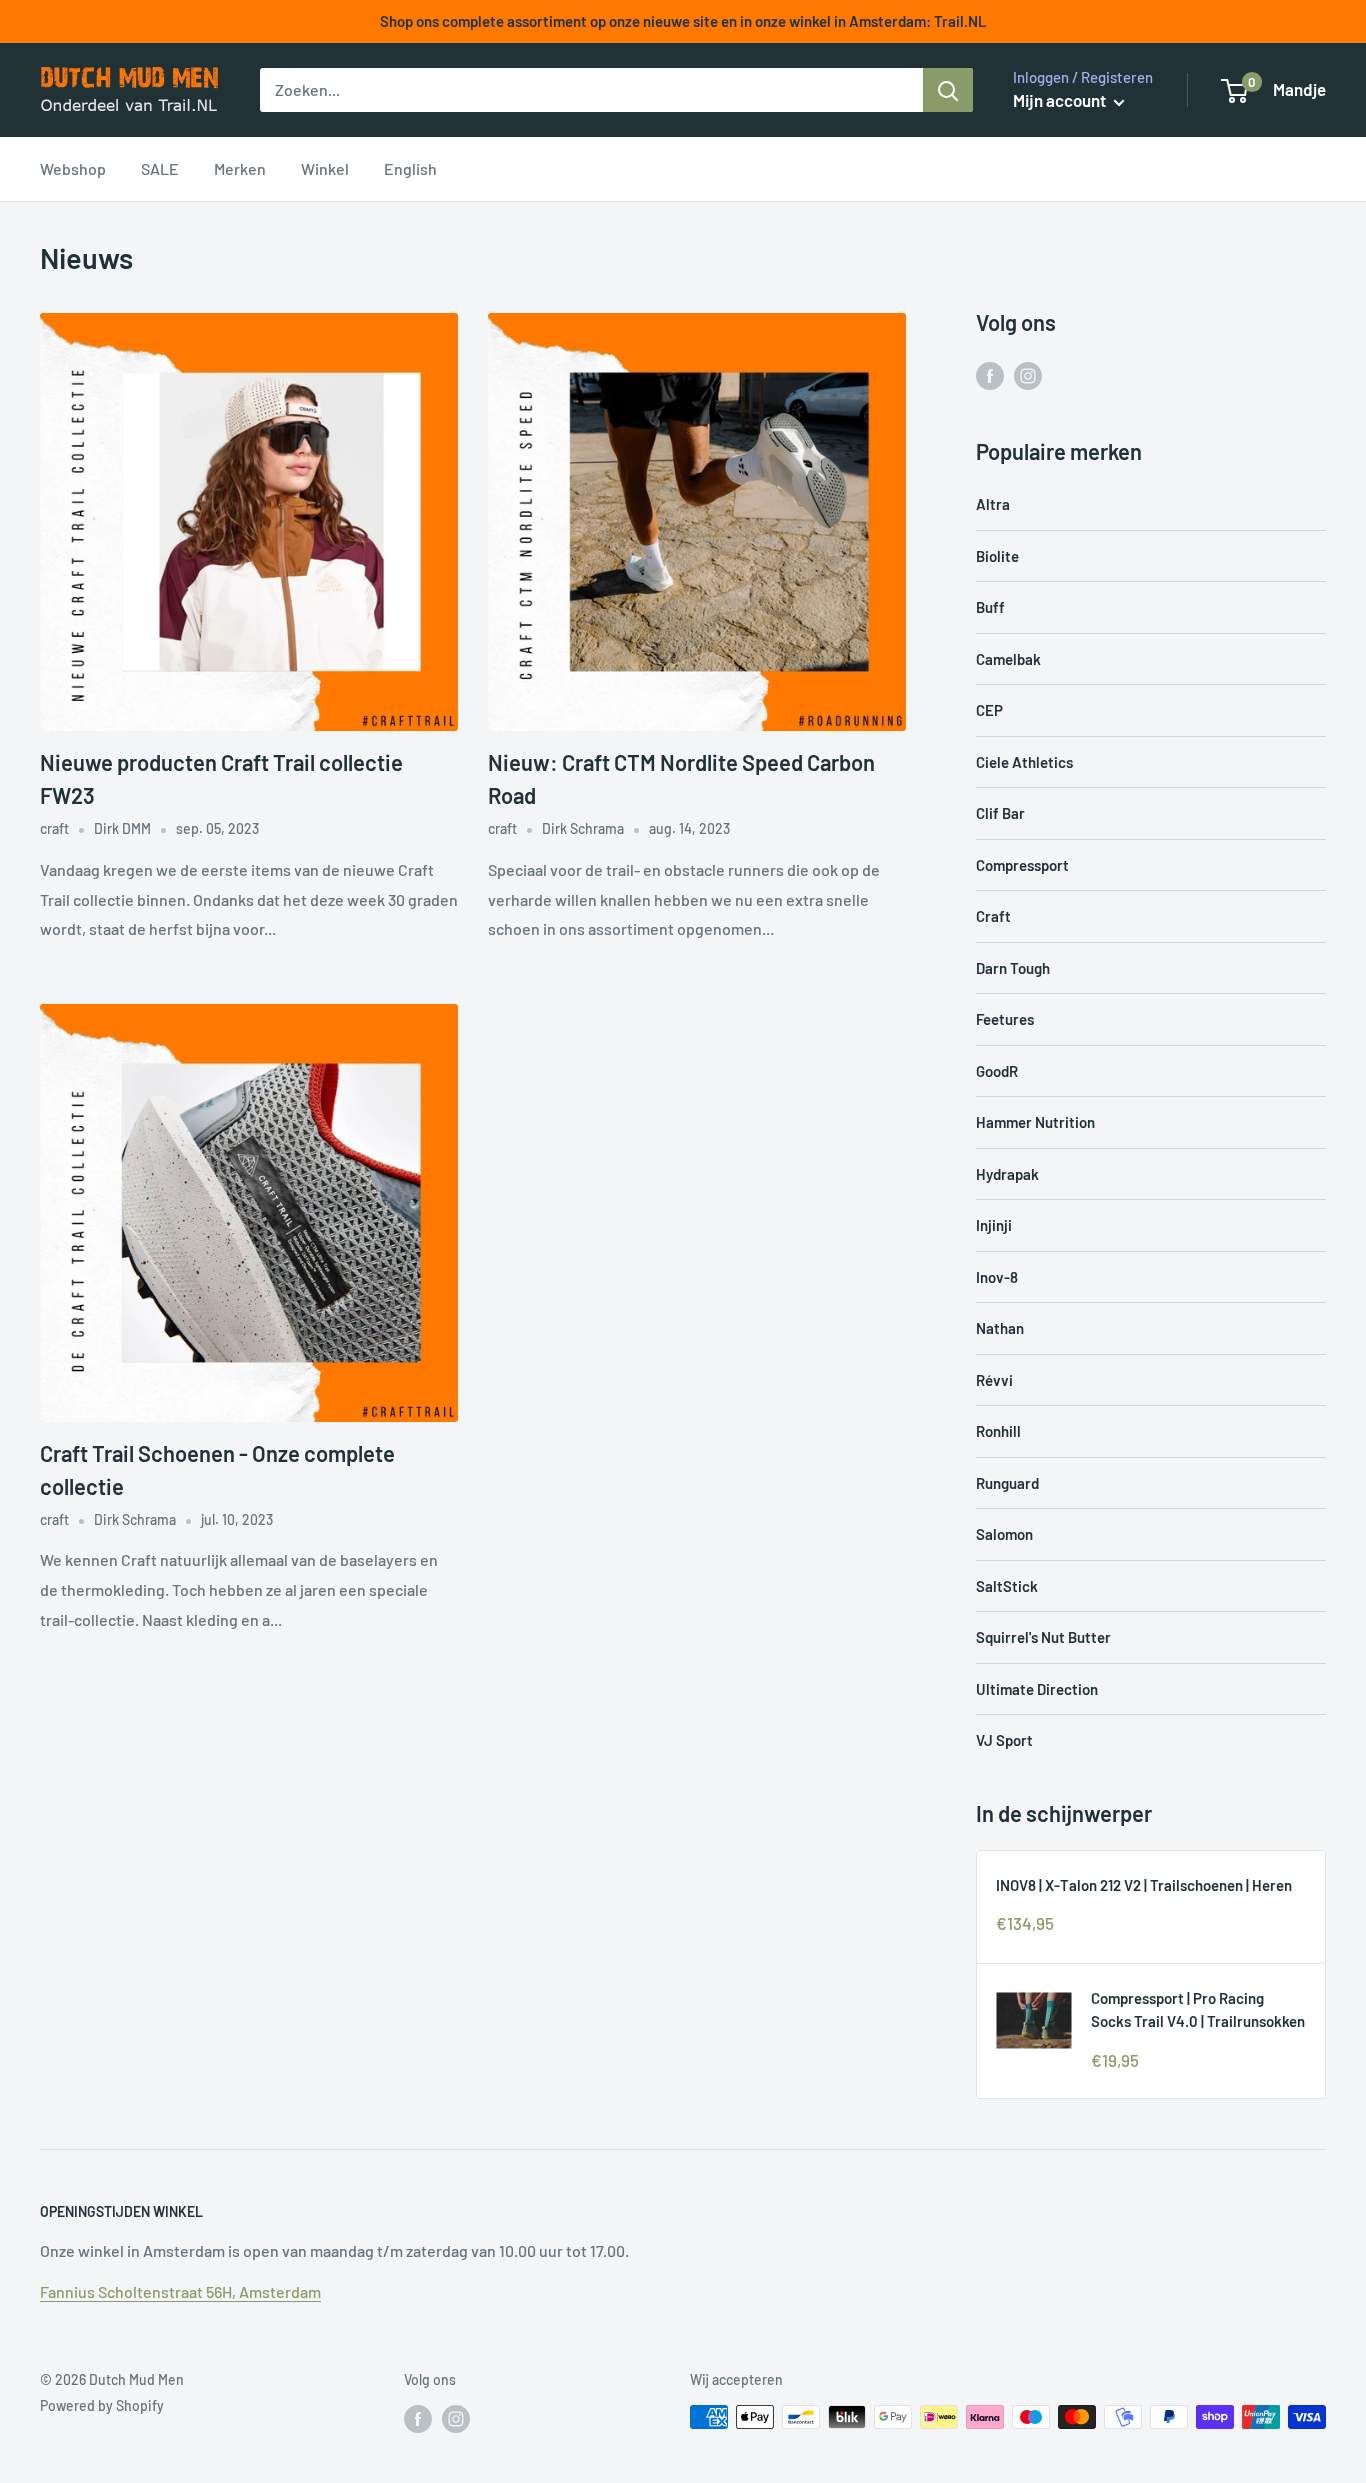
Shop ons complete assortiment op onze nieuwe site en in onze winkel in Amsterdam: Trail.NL (683, 21)
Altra (993, 504)
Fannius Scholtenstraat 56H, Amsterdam (180, 2291)
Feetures (1005, 1019)
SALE (160, 168)
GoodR (997, 1071)
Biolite (997, 556)
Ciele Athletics (1024, 762)
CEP (989, 710)
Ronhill (998, 1431)
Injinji (994, 1225)
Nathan (1000, 1328)
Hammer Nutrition (1035, 1122)
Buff (990, 607)
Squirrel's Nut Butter (1043, 1637)
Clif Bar (1000, 813)
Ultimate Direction (1037, 1689)
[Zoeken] (948, 90)
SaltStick (1007, 1586)
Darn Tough (1013, 968)
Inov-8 (997, 1277)
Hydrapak (1007, 1174)
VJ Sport (1004, 1740)
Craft (993, 916)
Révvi (994, 1380)
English (410, 168)
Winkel (325, 168)
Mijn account (1061, 100)
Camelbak (1008, 659)
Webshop (73, 168)
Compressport (1022, 865)
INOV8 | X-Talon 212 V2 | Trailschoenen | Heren (1144, 1885)
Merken (240, 168)
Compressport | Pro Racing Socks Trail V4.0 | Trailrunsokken (1198, 2009)
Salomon (1004, 1534)
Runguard (1007, 1483)
